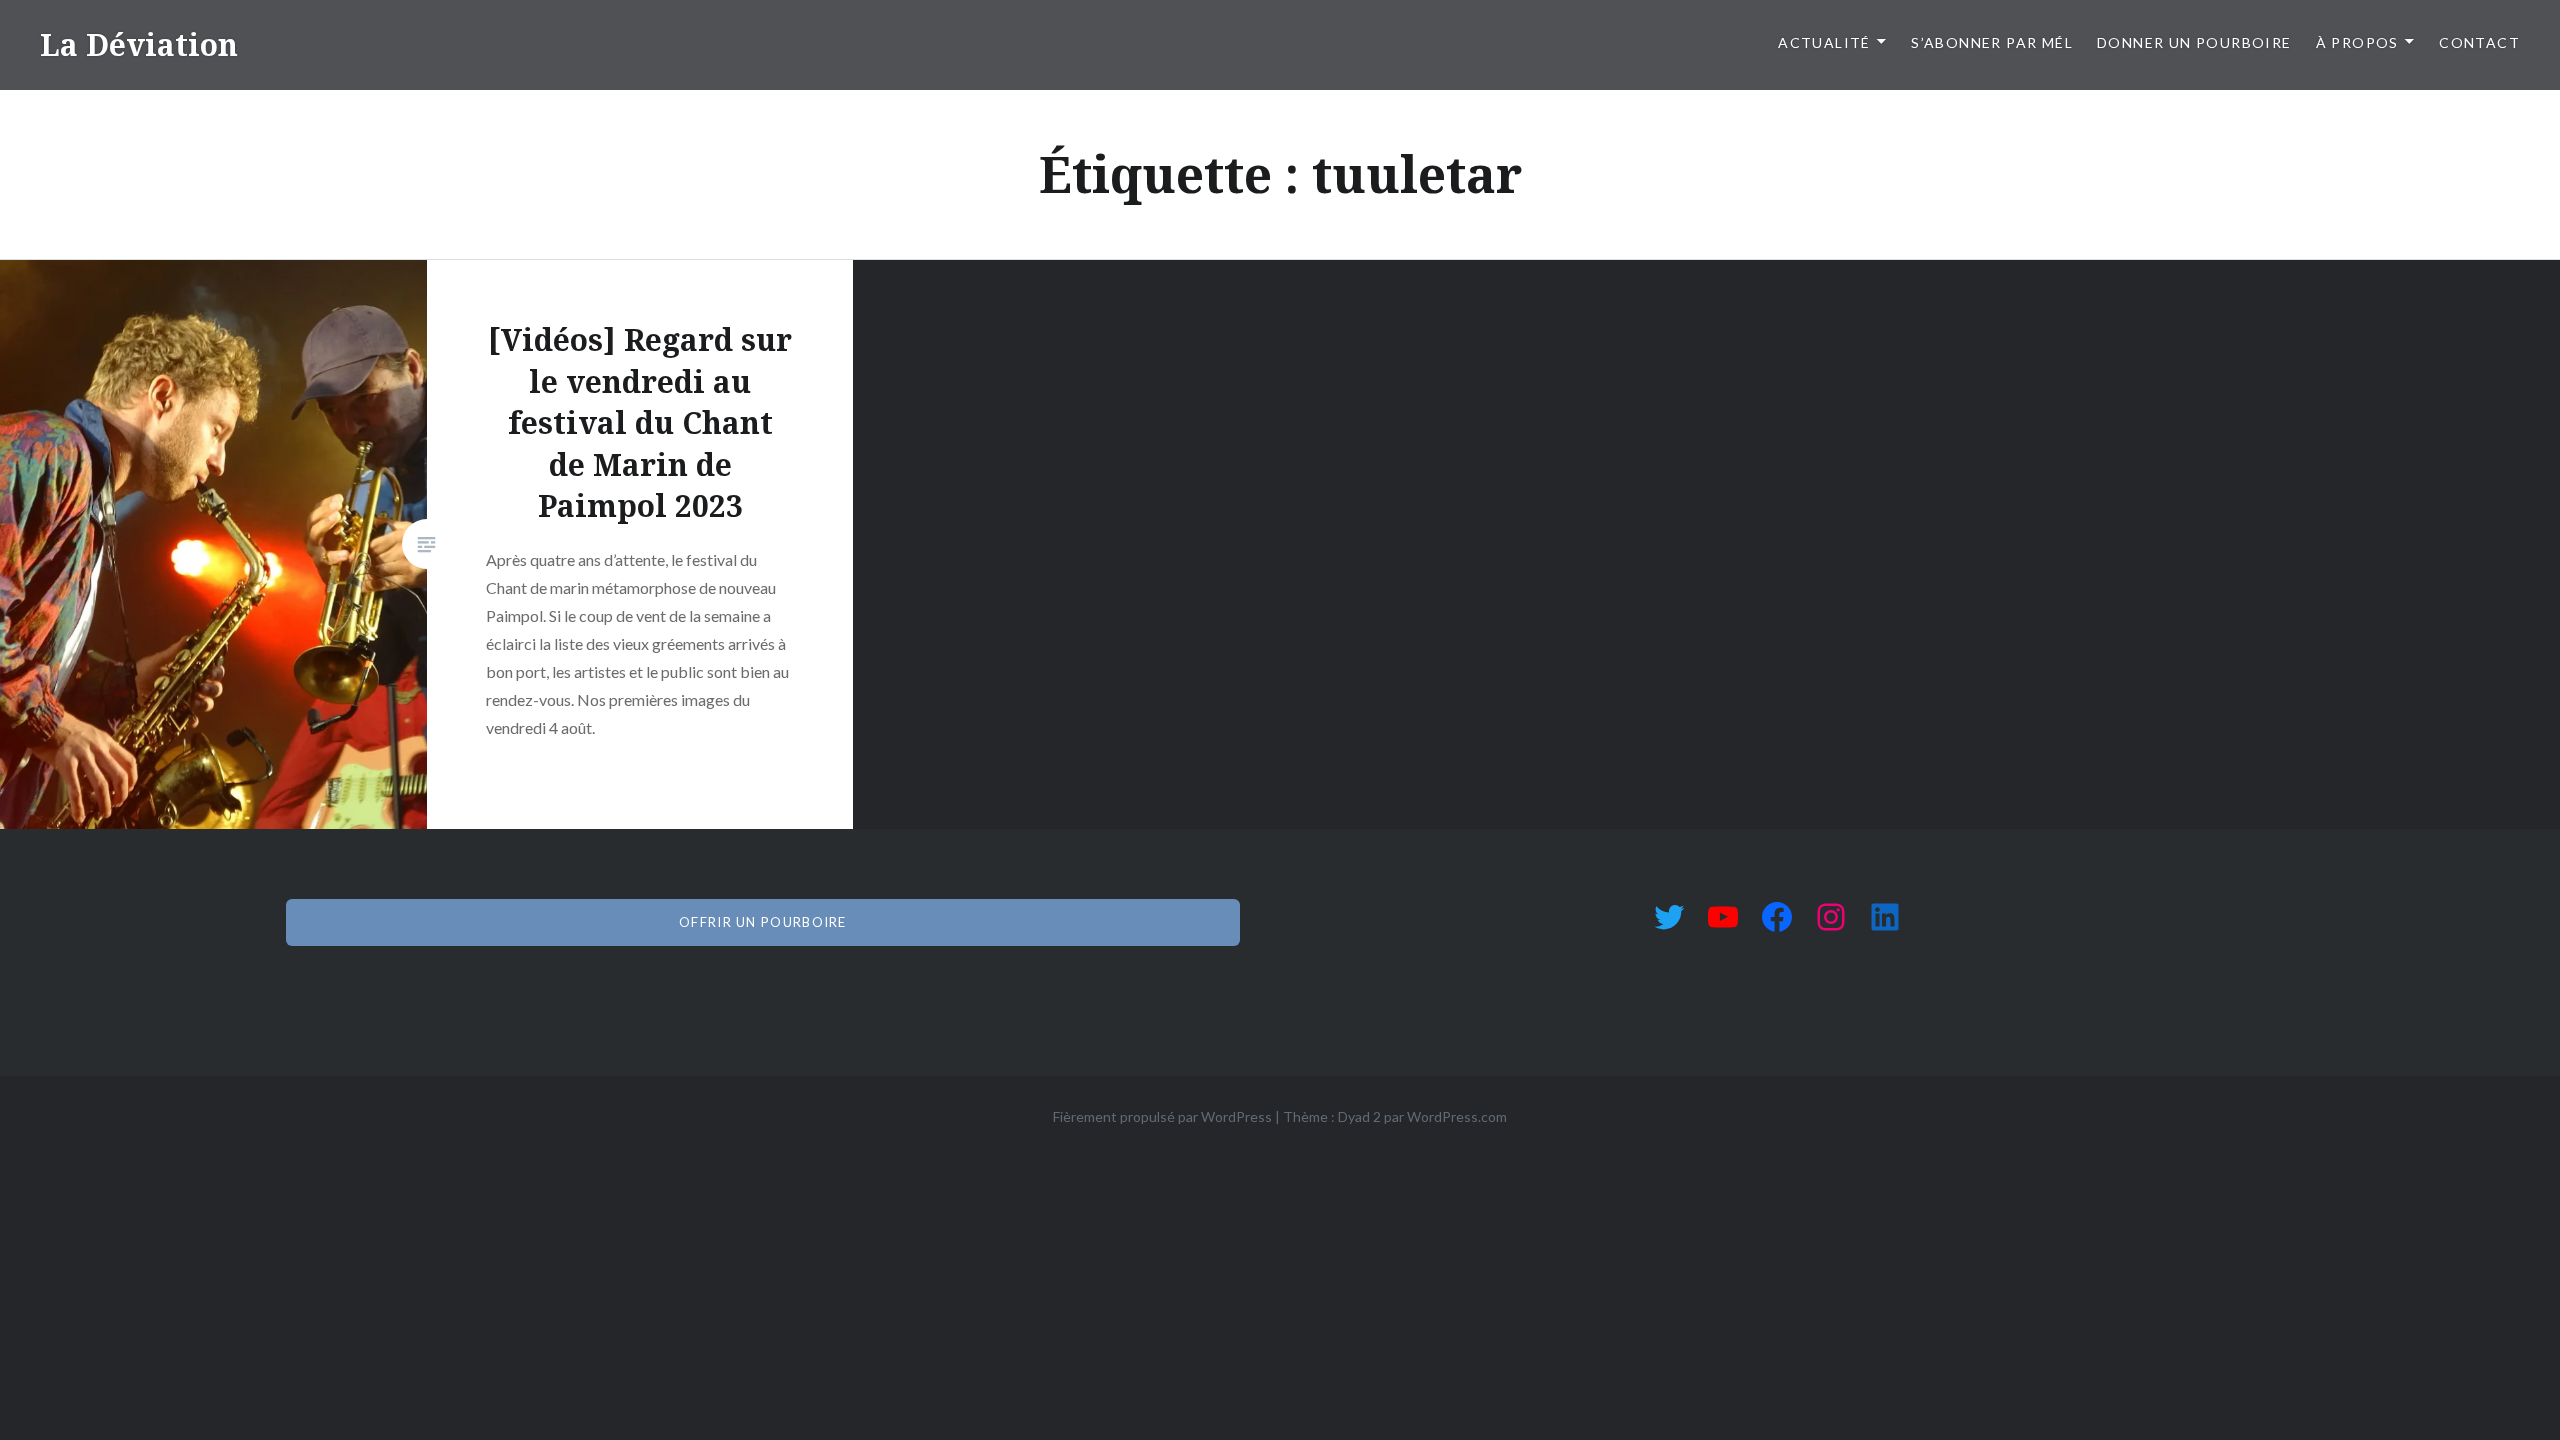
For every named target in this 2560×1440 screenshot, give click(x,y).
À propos (2357, 42)
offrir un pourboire (763, 922)
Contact (2479, 42)
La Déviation (139, 44)
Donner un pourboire (2194, 42)
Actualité (1824, 42)
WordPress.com (1457, 1116)
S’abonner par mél (1992, 42)
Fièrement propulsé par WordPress (1162, 1116)
